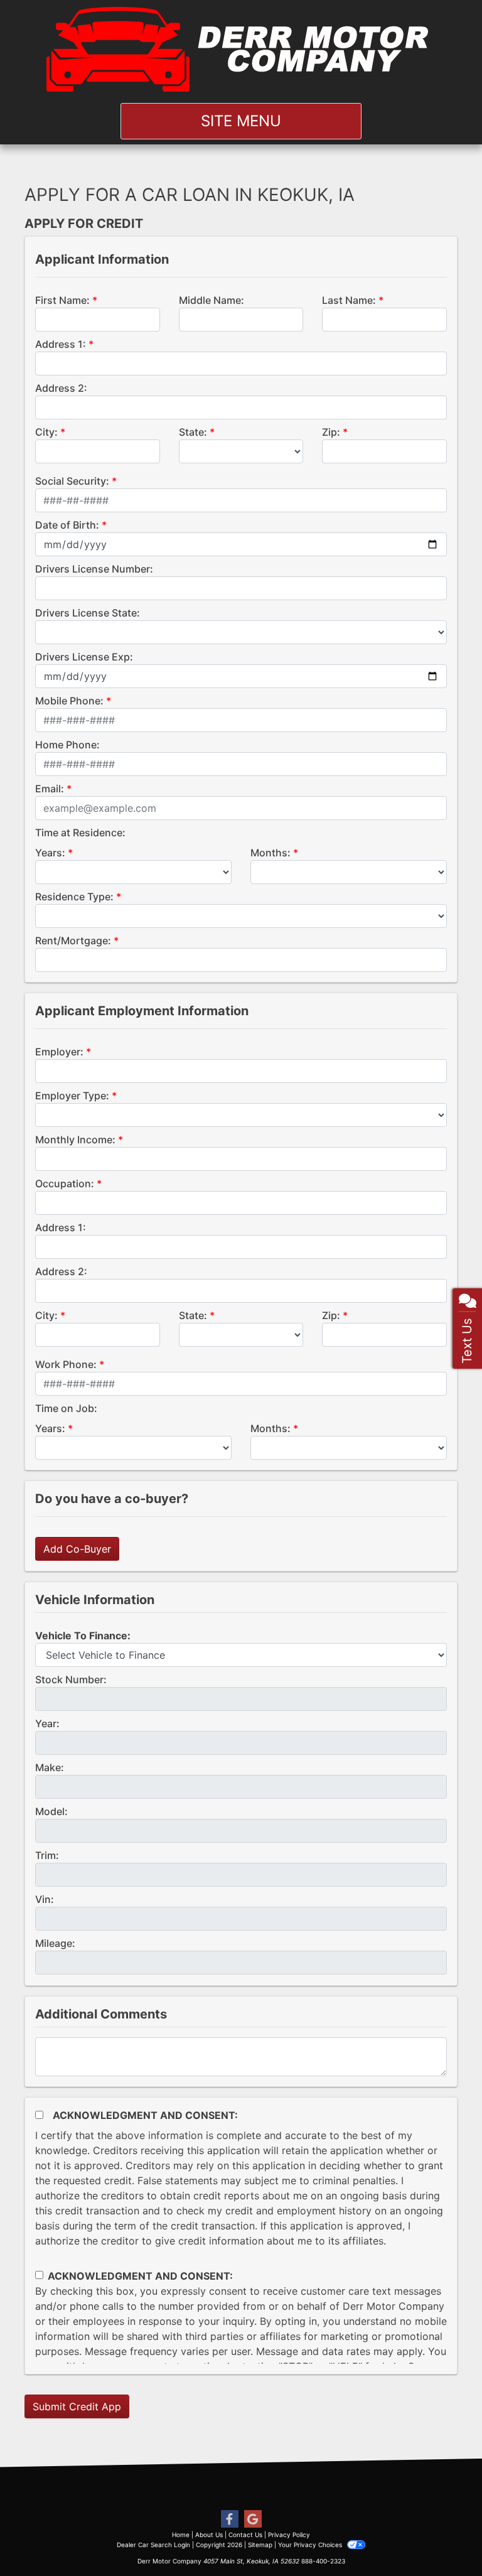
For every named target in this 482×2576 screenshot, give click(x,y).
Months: (270, 853)
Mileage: (55, 1943)
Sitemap (260, 2545)
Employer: (59, 1052)
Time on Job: (66, 1408)
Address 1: (61, 344)
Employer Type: (72, 1096)
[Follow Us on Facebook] (230, 2519)
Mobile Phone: (69, 701)
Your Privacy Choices (311, 2545)
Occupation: (65, 1183)
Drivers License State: (88, 613)
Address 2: (61, 388)
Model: (51, 1811)
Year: (47, 1723)
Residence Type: (74, 897)
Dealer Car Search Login (153, 2545)
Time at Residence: (80, 833)
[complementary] (444, 2538)
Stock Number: (71, 1679)
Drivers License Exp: (84, 657)
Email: (50, 789)
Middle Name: (212, 300)
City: (46, 432)
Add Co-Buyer (77, 1549)
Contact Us (245, 2535)
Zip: (331, 432)
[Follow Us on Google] (253, 2519)
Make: (50, 1767)
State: (193, 432)
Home (181, 2535)
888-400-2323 (323, 2561)
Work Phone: (66, 1364)
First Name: (62, 300)
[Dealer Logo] (241, 49)
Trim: (47, 1855)
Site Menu (241, 121)
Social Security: (72, 481)
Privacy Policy (289, 2535)
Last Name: (349, 300)
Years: (50, 853)
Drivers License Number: (94, 569)
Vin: (45, 1899)
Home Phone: (67, 745)
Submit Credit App (77, 2406)
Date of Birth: (67, 525)
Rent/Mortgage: (73, 940)
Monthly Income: (75, 1140)
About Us (209, 2535)
